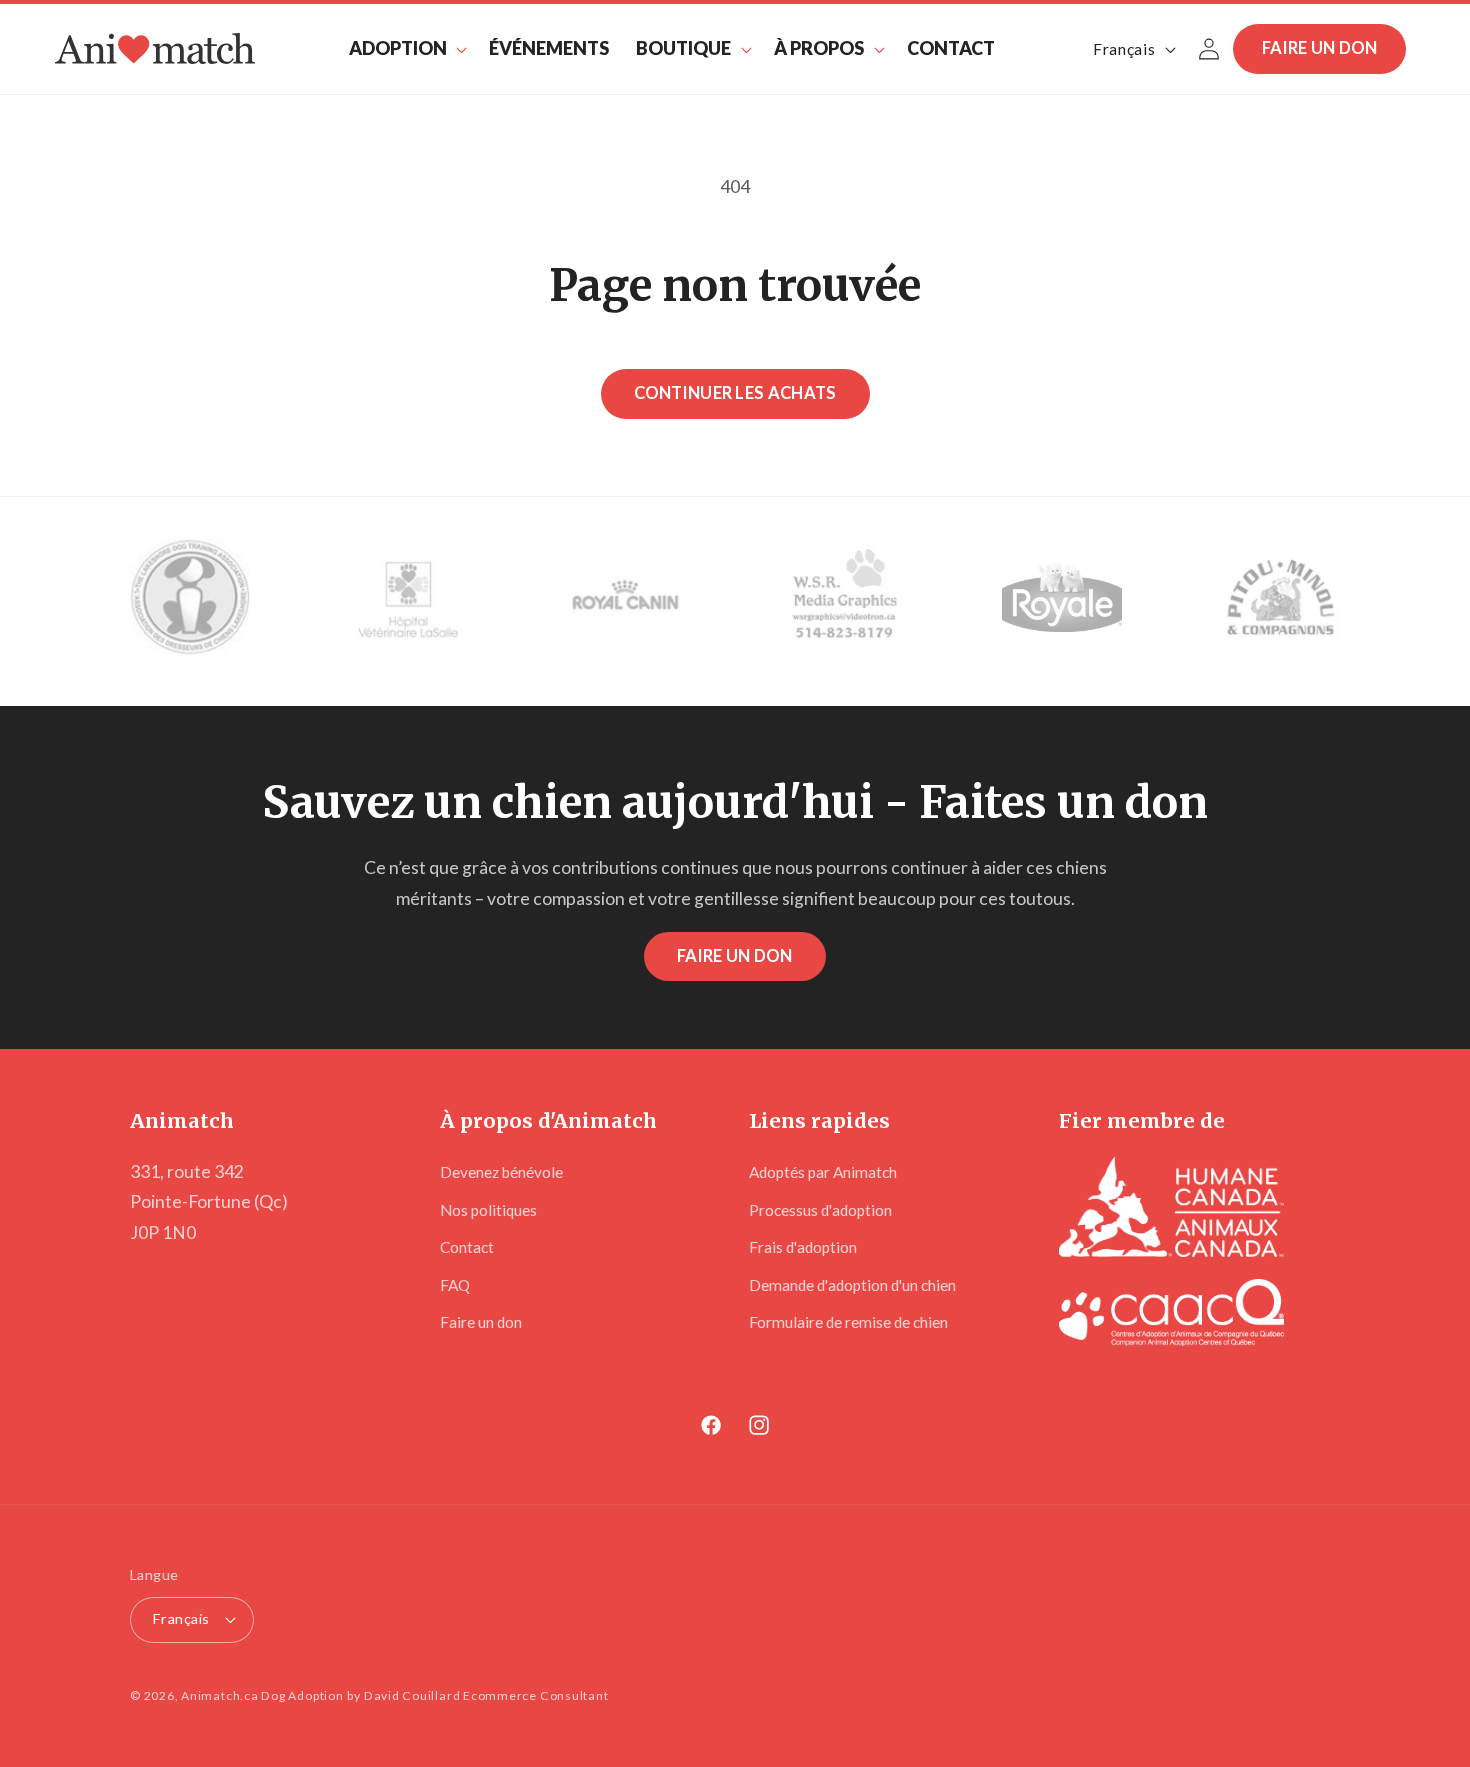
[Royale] (1062, 601)
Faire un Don (735, 956)
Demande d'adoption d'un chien (852, 1285)
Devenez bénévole (501, 1172)
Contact (467, 1247)
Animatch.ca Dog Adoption (262, 1695)
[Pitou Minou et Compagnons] (1280, 601)
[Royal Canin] (626, 601)
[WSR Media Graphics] (844, 601)
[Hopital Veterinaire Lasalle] (408, 601)
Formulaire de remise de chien (848, 1322)
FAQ (455, 1285)
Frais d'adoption (803, 1247)
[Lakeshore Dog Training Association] (190, 601)
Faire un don (1320, 48)
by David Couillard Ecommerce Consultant (477, 1695)
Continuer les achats (735, 393)
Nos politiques (488, 1210)
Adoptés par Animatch (823, 1172)
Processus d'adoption (820, 1210)
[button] (405, 48)
